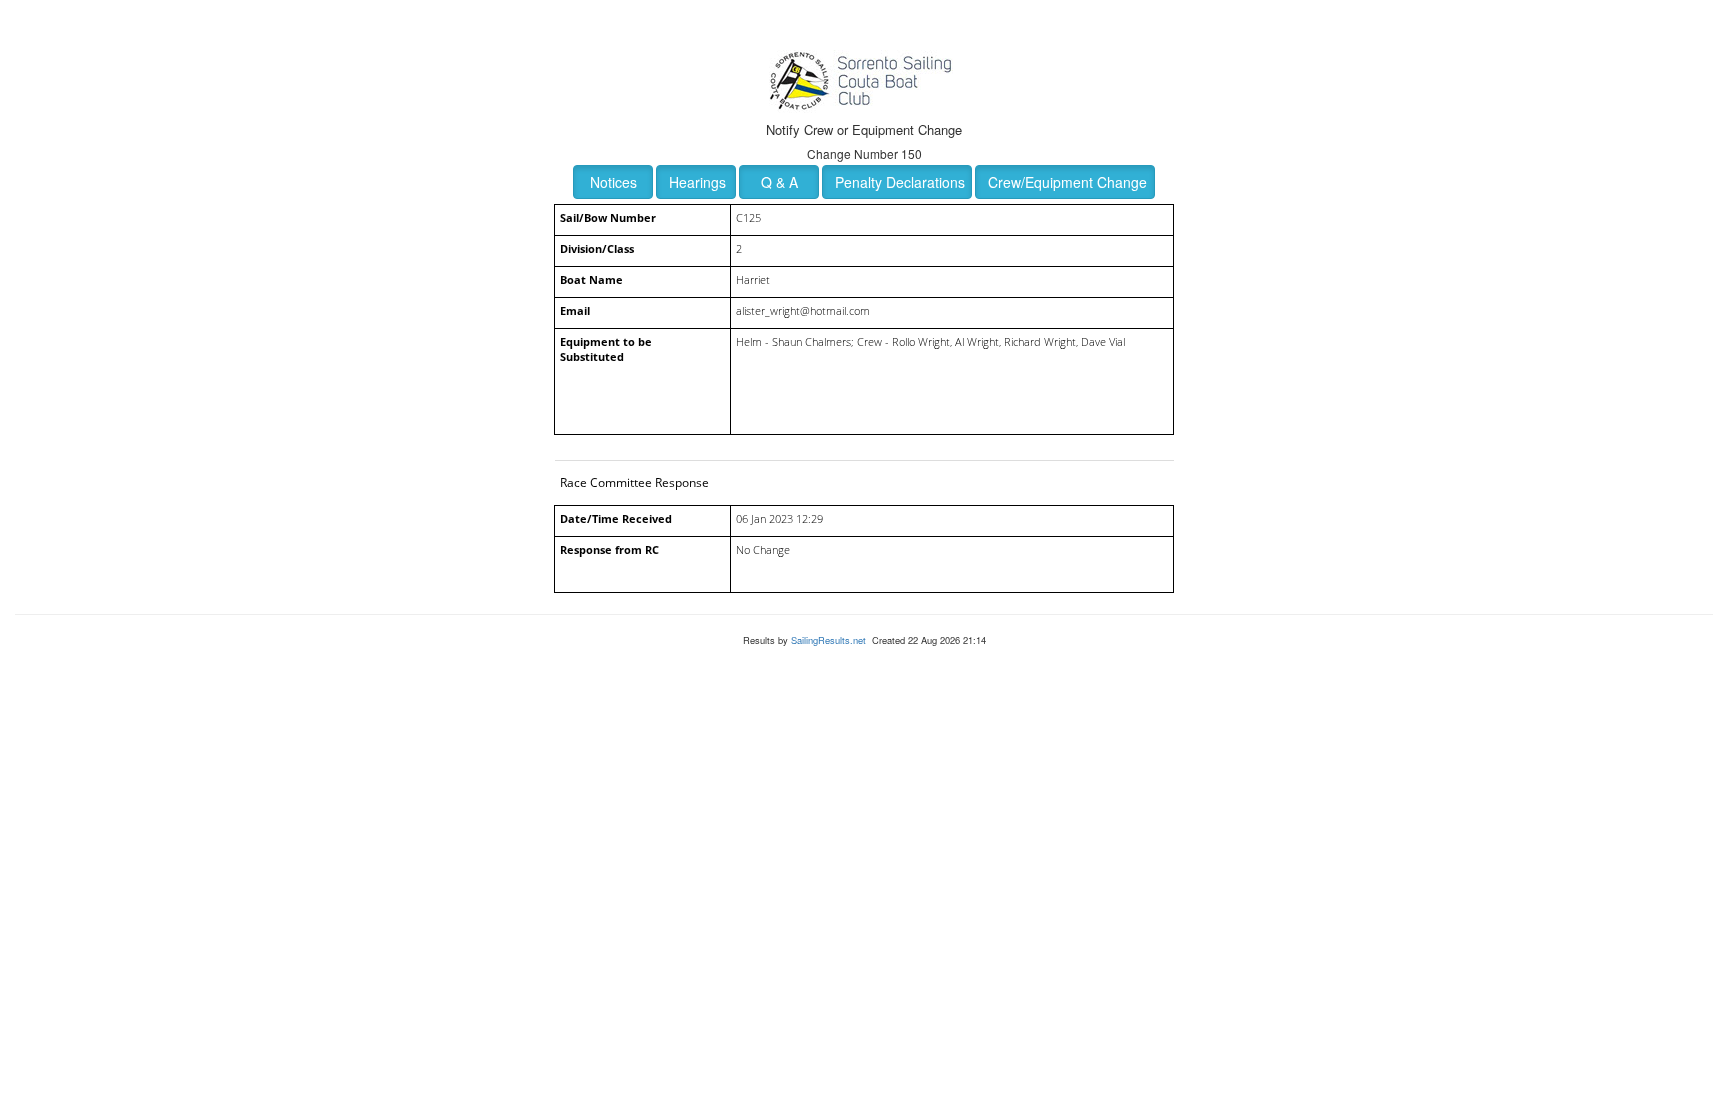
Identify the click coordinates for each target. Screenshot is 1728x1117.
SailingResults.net (828, 640)
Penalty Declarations (900, 182)
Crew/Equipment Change (1067, 182)
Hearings (697, 182)
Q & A (779, 182)
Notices (613, 182)
